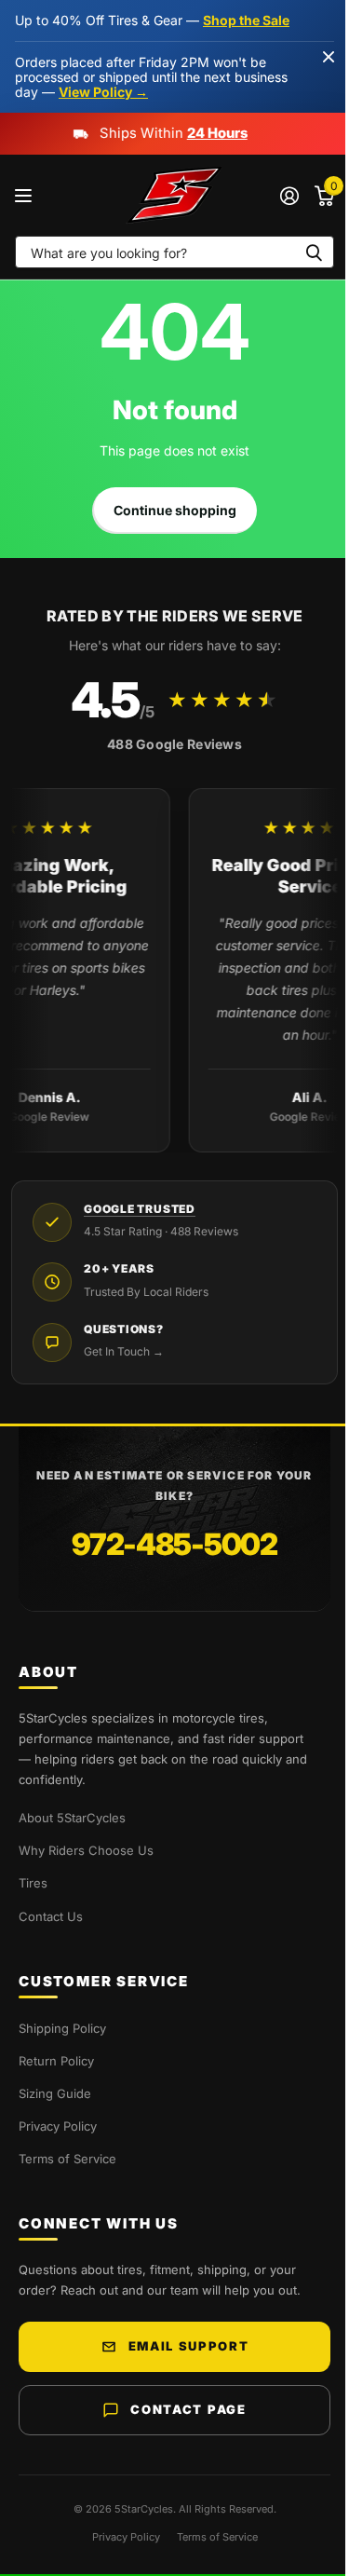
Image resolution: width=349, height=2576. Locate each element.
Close (329, 56)
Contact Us (51, 1916)
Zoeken (314, 252)
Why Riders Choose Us (86, 1850)
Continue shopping (175, 510)
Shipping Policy (62, 2028)
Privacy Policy (58, 2126)
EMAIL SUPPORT (189, 2346)
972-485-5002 (174, 1544)
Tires (33, 1883)
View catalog (26, 196)
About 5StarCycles (72, 1818)
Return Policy (56, 2061)
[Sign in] (289, 196)
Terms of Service (67, 2159)
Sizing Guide (55, 2093)
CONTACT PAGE (188, 2409)
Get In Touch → (124, 1351)
